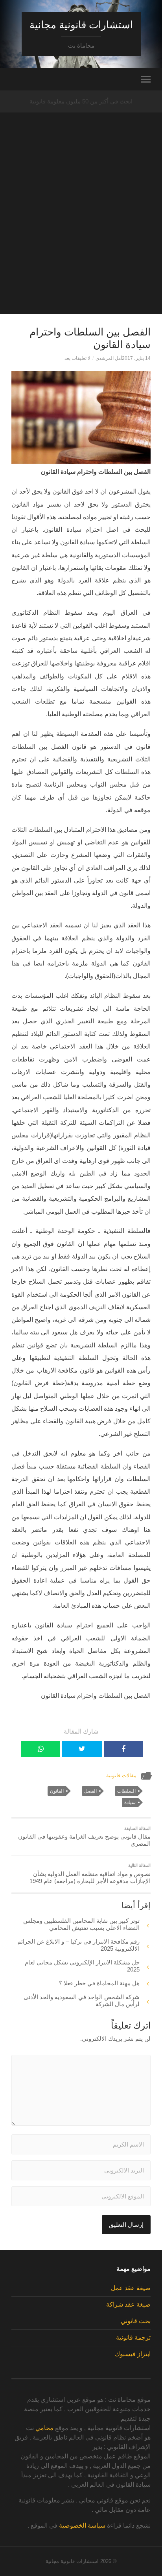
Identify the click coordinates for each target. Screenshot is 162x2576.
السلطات (126, 1791)
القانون (57, 1791)
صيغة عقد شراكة (128, 2304)
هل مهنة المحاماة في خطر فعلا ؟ (99, 1983)
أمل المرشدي (109, 358)
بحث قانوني (136, 2321)
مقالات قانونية (121, 1775)
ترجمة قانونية (133, 2337)
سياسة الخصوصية (82, 2525)
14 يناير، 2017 (136, 358)
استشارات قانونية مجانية (81, 25)
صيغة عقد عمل (131, 2288)
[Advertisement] (81, 233)
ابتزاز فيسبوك (133, 2354)
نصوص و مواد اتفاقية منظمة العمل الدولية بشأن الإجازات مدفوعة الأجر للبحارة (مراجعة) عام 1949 (90, 1874)
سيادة (130, 1802)
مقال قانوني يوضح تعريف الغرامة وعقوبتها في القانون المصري (84, 1837)
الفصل (90, 1791)
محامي (44, 2428)
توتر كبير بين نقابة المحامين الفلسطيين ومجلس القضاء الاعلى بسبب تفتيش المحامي (81, 1924)
